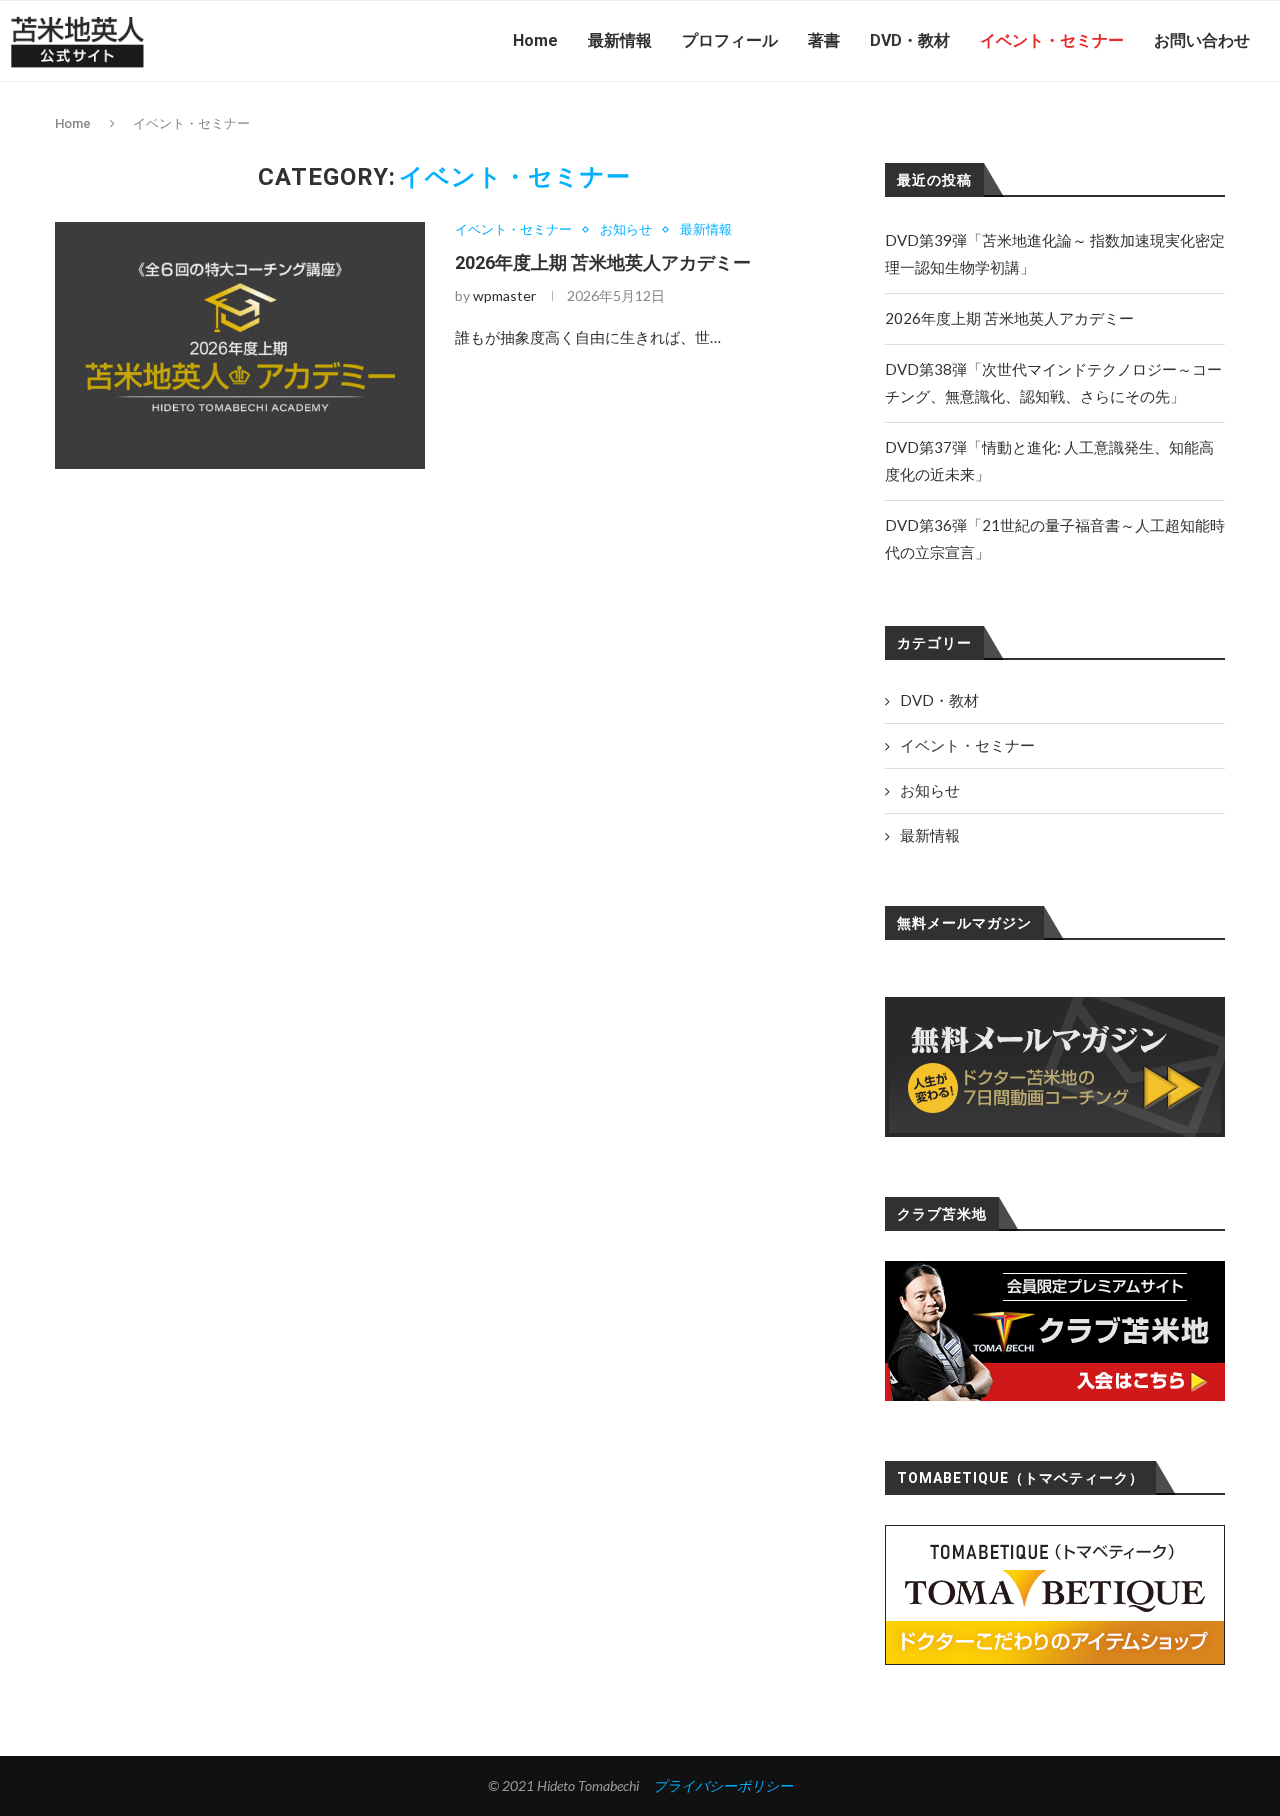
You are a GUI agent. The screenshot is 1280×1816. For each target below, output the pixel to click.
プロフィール (730, 40)
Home (535, 40)
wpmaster (504, 295)
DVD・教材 (910, 40)
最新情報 (620, 40)
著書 (824, 40)
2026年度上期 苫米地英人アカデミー (603, 262)
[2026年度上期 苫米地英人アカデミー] (240, 345)
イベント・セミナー (1052, 40)
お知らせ (626, 229)
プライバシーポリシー (723, 1785)
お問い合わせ (1202, 40)
